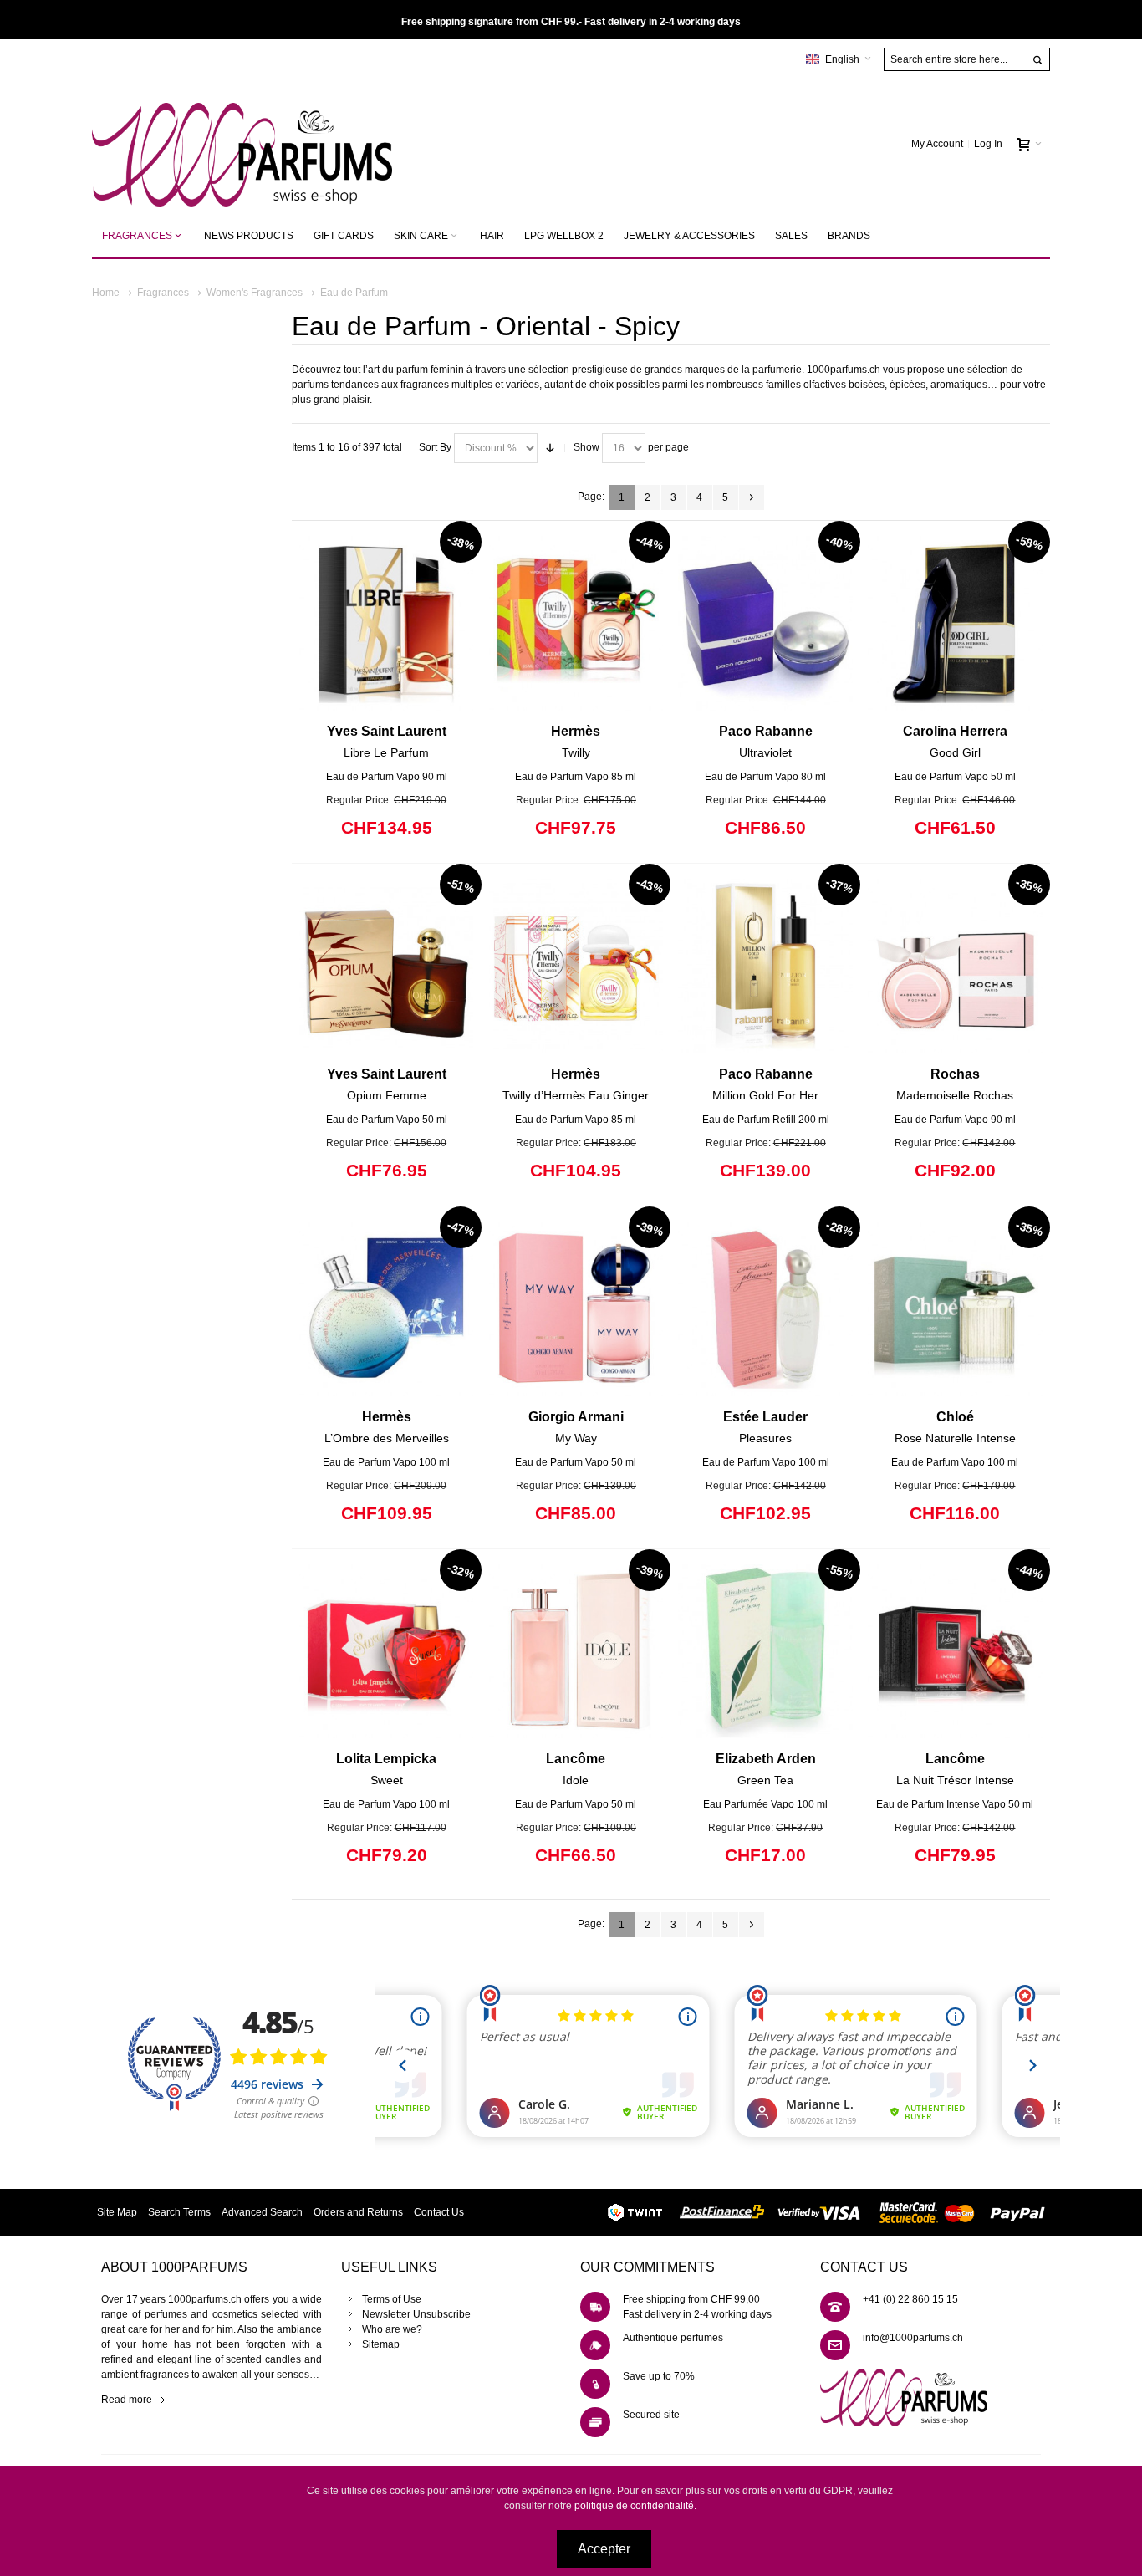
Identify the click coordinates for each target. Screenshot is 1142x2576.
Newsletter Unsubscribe (416, 2314)
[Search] (1037, 60)
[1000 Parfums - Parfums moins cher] (242, 144)
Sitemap (381, 2344)
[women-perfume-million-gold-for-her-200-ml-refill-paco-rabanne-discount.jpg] (765, 966)
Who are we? (392, 2329)
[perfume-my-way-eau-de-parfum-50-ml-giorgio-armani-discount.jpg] (576, 1309)
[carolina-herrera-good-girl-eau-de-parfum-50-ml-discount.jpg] (955, 623)
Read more (127, 2400)
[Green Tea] (765, 1652)
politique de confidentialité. (635, 2506)
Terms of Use (392, 2299)
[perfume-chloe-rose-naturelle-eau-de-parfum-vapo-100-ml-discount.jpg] (955, 1309)
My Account (937, 144)
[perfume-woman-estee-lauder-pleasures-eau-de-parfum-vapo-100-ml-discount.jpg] (765, 1309)
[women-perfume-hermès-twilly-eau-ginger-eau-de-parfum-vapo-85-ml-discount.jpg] (576, 966)
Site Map (117, 2212)
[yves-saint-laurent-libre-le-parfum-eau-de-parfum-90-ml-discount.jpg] (387, 623)
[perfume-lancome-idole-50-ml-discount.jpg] (576, 1652)
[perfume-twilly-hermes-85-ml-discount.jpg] (576, 623)
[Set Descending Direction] (550, 448)
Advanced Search (262, 2212)
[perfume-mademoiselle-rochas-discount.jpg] (955, 966)
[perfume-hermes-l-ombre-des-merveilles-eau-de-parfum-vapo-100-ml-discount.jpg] (387, 1309)
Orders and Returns (358, 2212)
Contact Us (439, 2212)
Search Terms (179, 2212)
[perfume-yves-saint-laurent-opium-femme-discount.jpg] (387, 966)
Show (586, 447)
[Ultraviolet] (765, 623)
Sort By (435, 447)
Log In (988, 144)
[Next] (752, 497)
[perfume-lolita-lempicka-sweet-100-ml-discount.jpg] (387, 1652)
